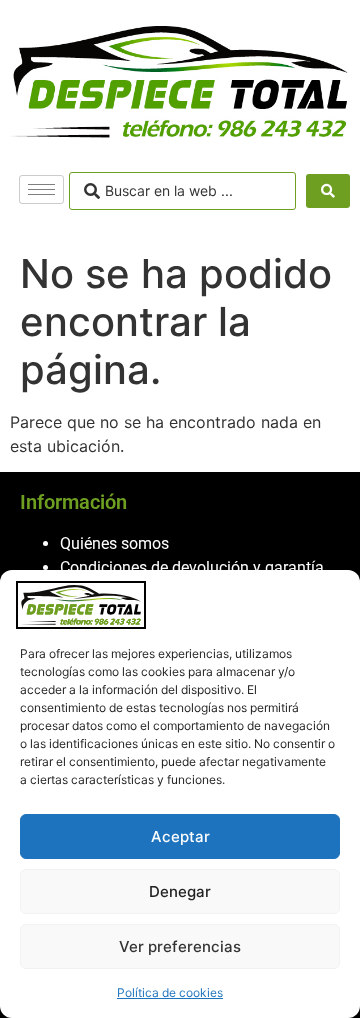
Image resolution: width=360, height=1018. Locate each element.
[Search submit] (328, 191)
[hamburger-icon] (41, 189)
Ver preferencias (180, 946)
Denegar (180, 891)
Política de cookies (170, 992)
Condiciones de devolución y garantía (192, 567)
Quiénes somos (114, 543)
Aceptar (180, 836)
